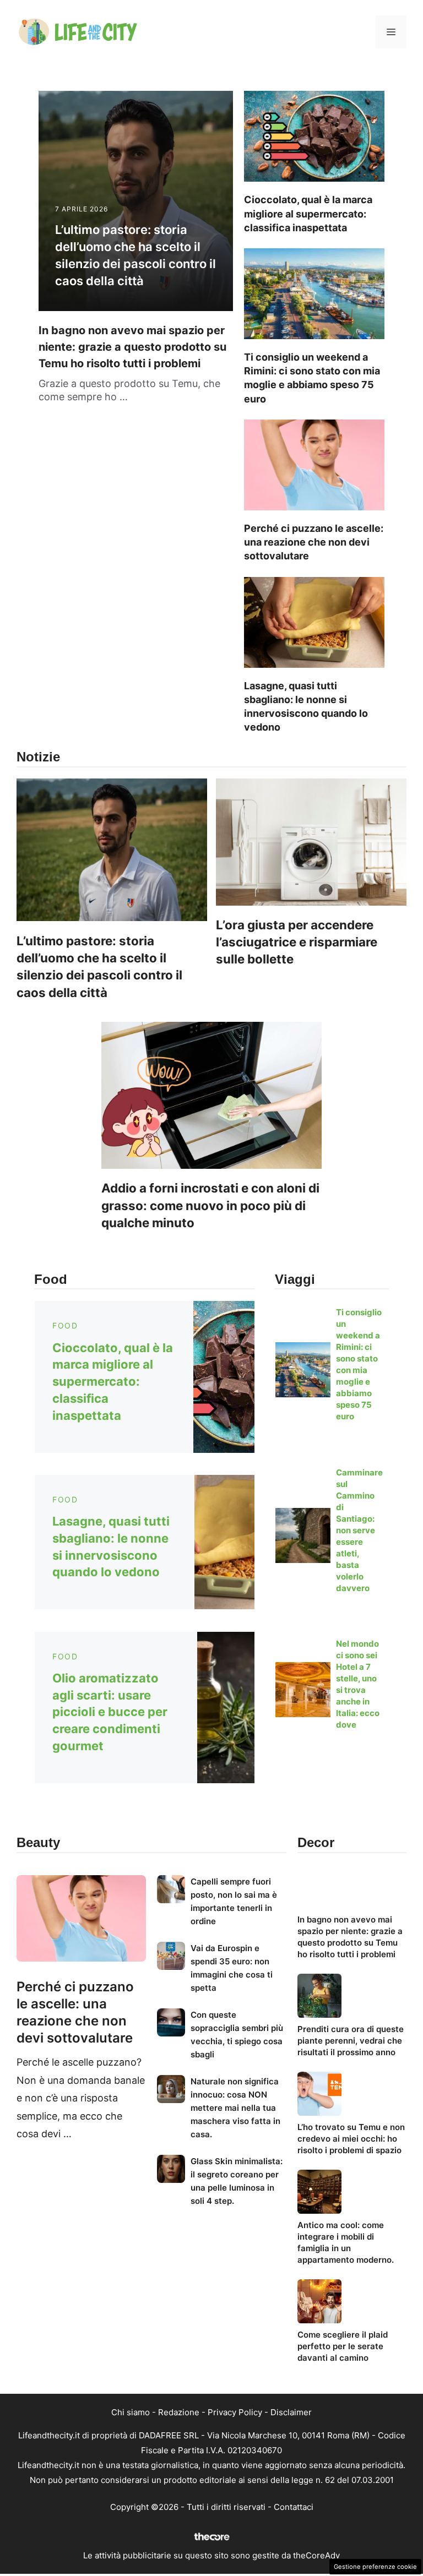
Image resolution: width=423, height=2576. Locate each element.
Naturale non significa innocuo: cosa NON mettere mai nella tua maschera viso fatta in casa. (235, 2108)
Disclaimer (291, 2412)
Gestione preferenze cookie (375, 2567)
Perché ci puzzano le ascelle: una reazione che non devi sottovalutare (314, 542)
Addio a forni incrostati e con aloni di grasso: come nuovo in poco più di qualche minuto (210, 1205)
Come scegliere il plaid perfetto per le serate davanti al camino (343, 2346)
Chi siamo (131, 2412)
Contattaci (294, 2507)
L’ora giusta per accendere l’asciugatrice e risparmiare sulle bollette (297, 942)
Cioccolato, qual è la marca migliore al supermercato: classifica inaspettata (308, 213)
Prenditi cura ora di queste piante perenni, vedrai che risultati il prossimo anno (351, 2041)
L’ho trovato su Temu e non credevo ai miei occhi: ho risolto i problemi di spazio (351, 2139)
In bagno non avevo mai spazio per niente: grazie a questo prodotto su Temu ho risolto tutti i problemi (132, 347)
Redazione (179, 2412)
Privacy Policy (235, 2412)
